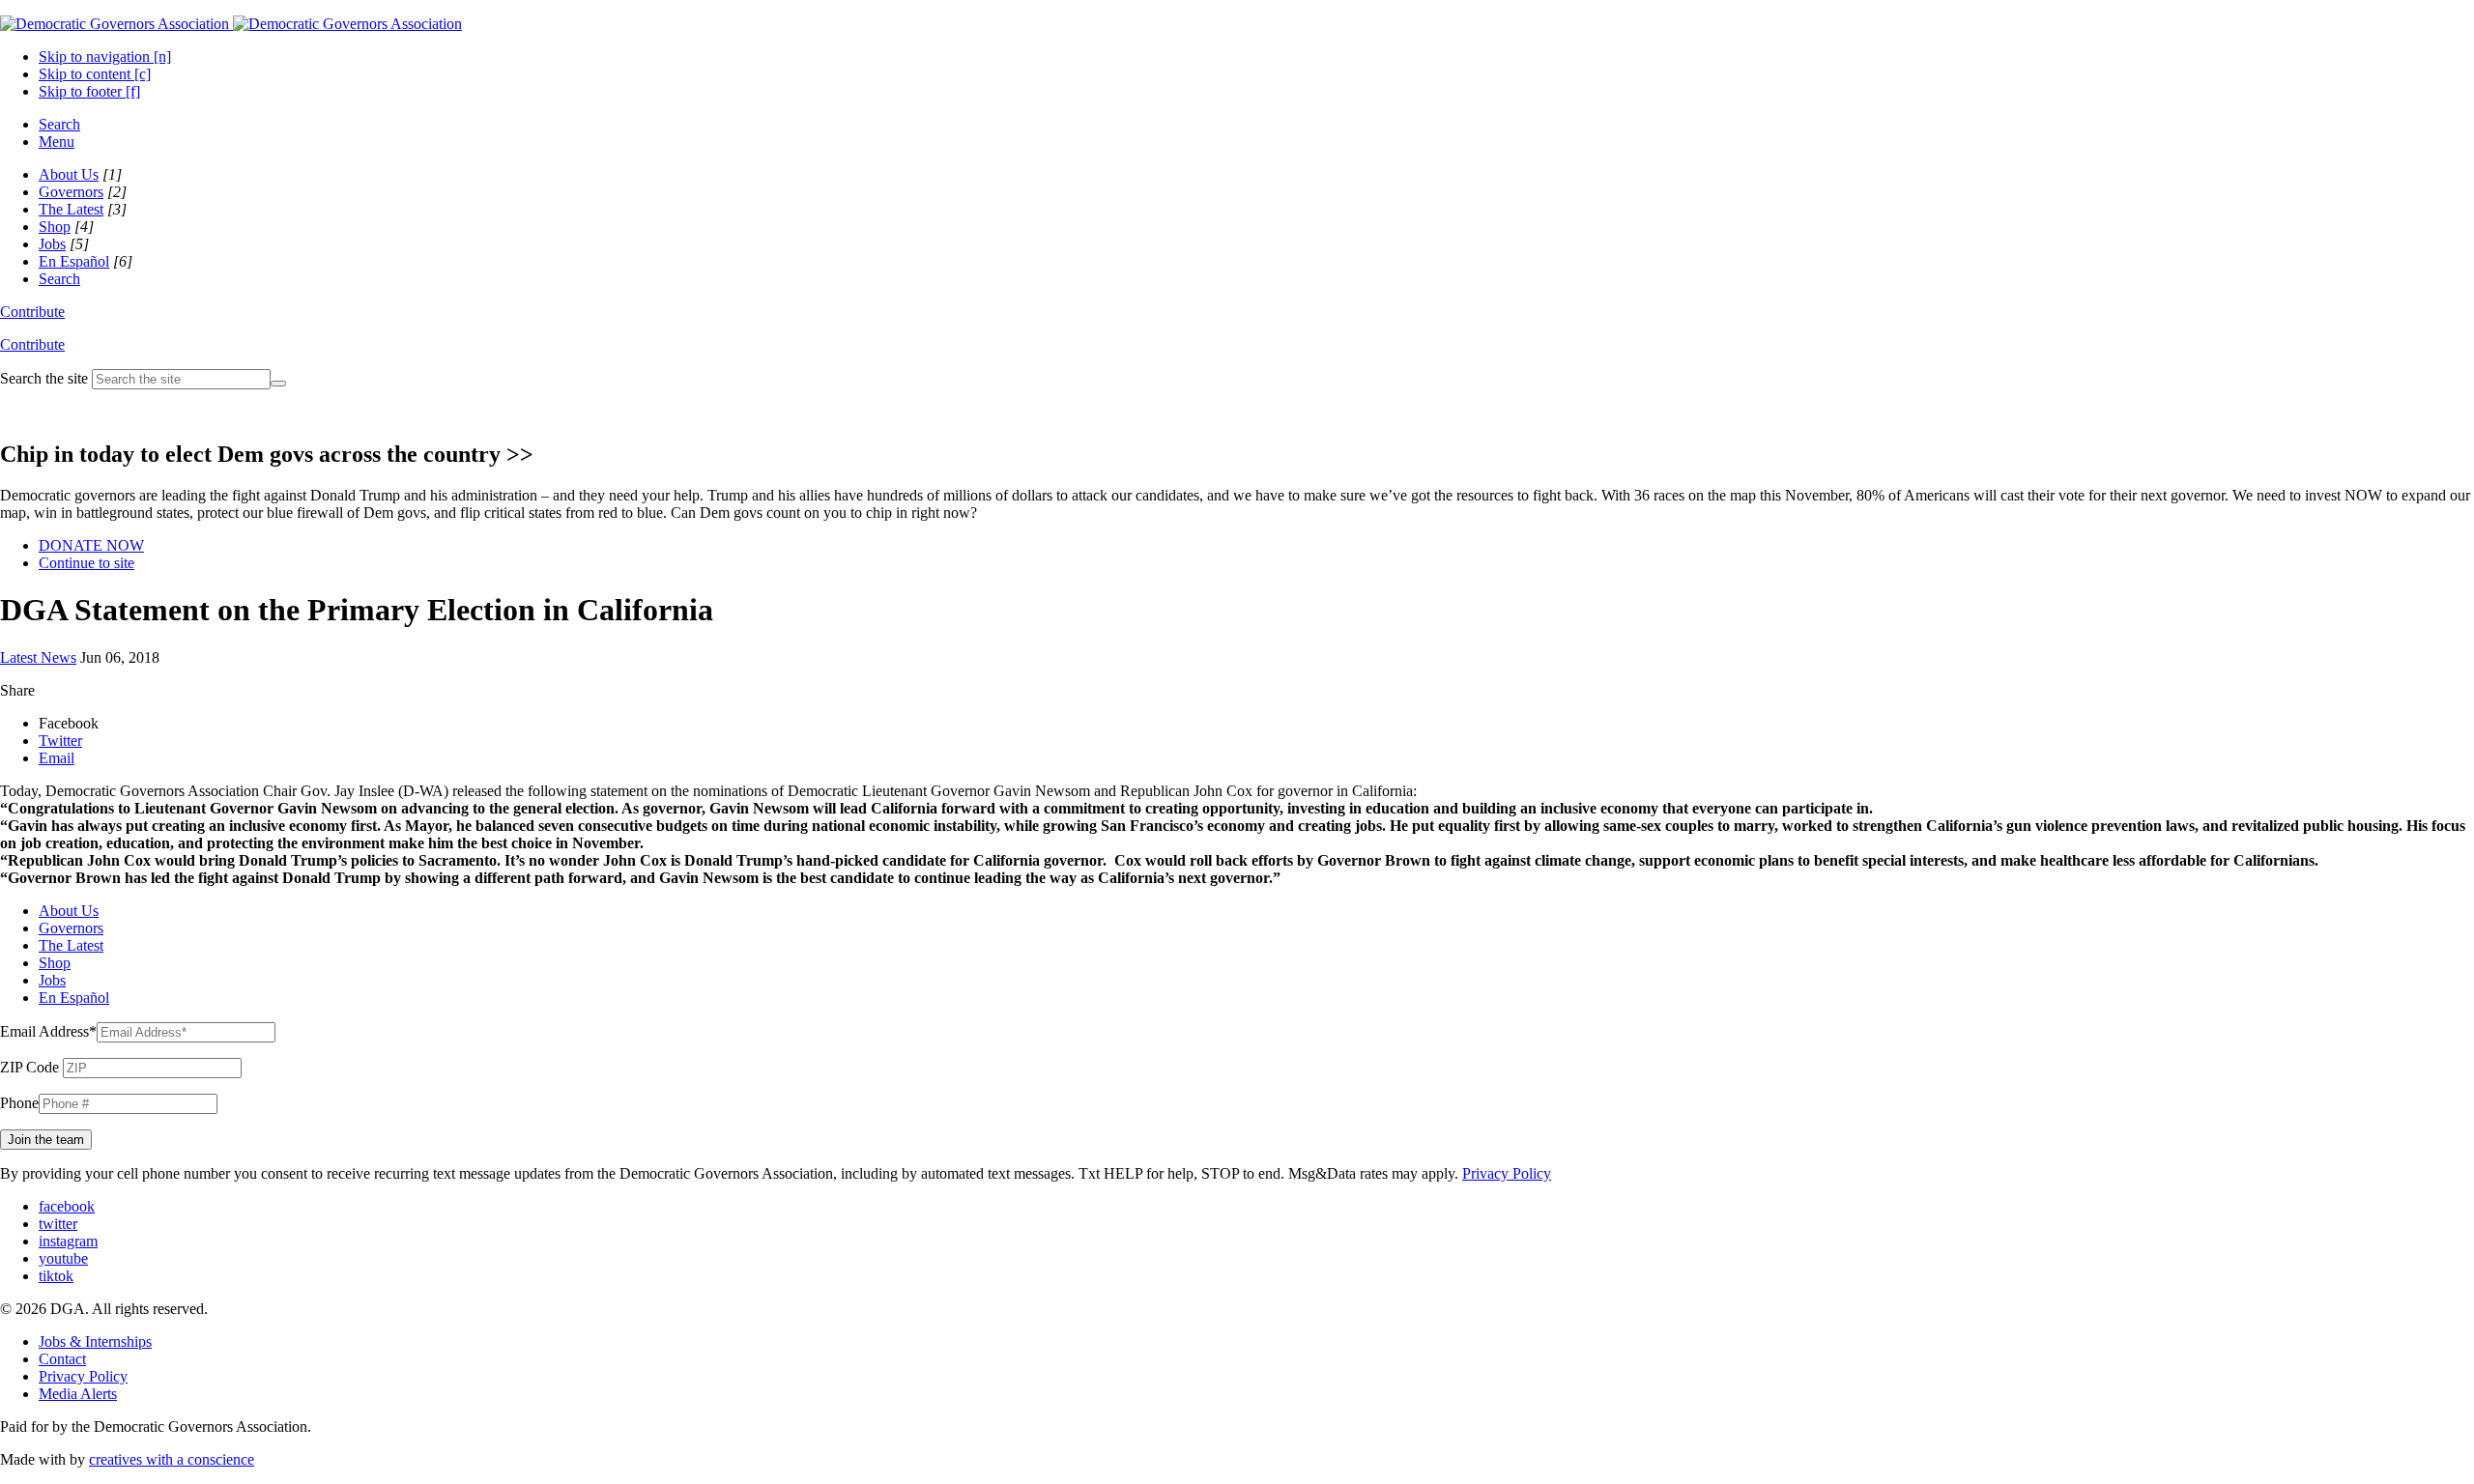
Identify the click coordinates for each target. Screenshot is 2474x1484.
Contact (62, 1359)
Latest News (38, 657)
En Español (74, 261)
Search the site (44, 378)
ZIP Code (29, 1067)
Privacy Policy (1507, 1173)
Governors (71, 192)
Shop (55, 227)
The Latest (71, 209)
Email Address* (48, 1031)
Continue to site (86, 563)
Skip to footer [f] (89, 91)
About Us (69, 174)
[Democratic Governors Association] (231, 24)
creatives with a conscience (172, 1459)
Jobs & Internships (95, 1341)
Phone (19, 1103)
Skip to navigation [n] (105, 57)
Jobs (52, 244)
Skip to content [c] (95, 74)
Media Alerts (78, 1394)
